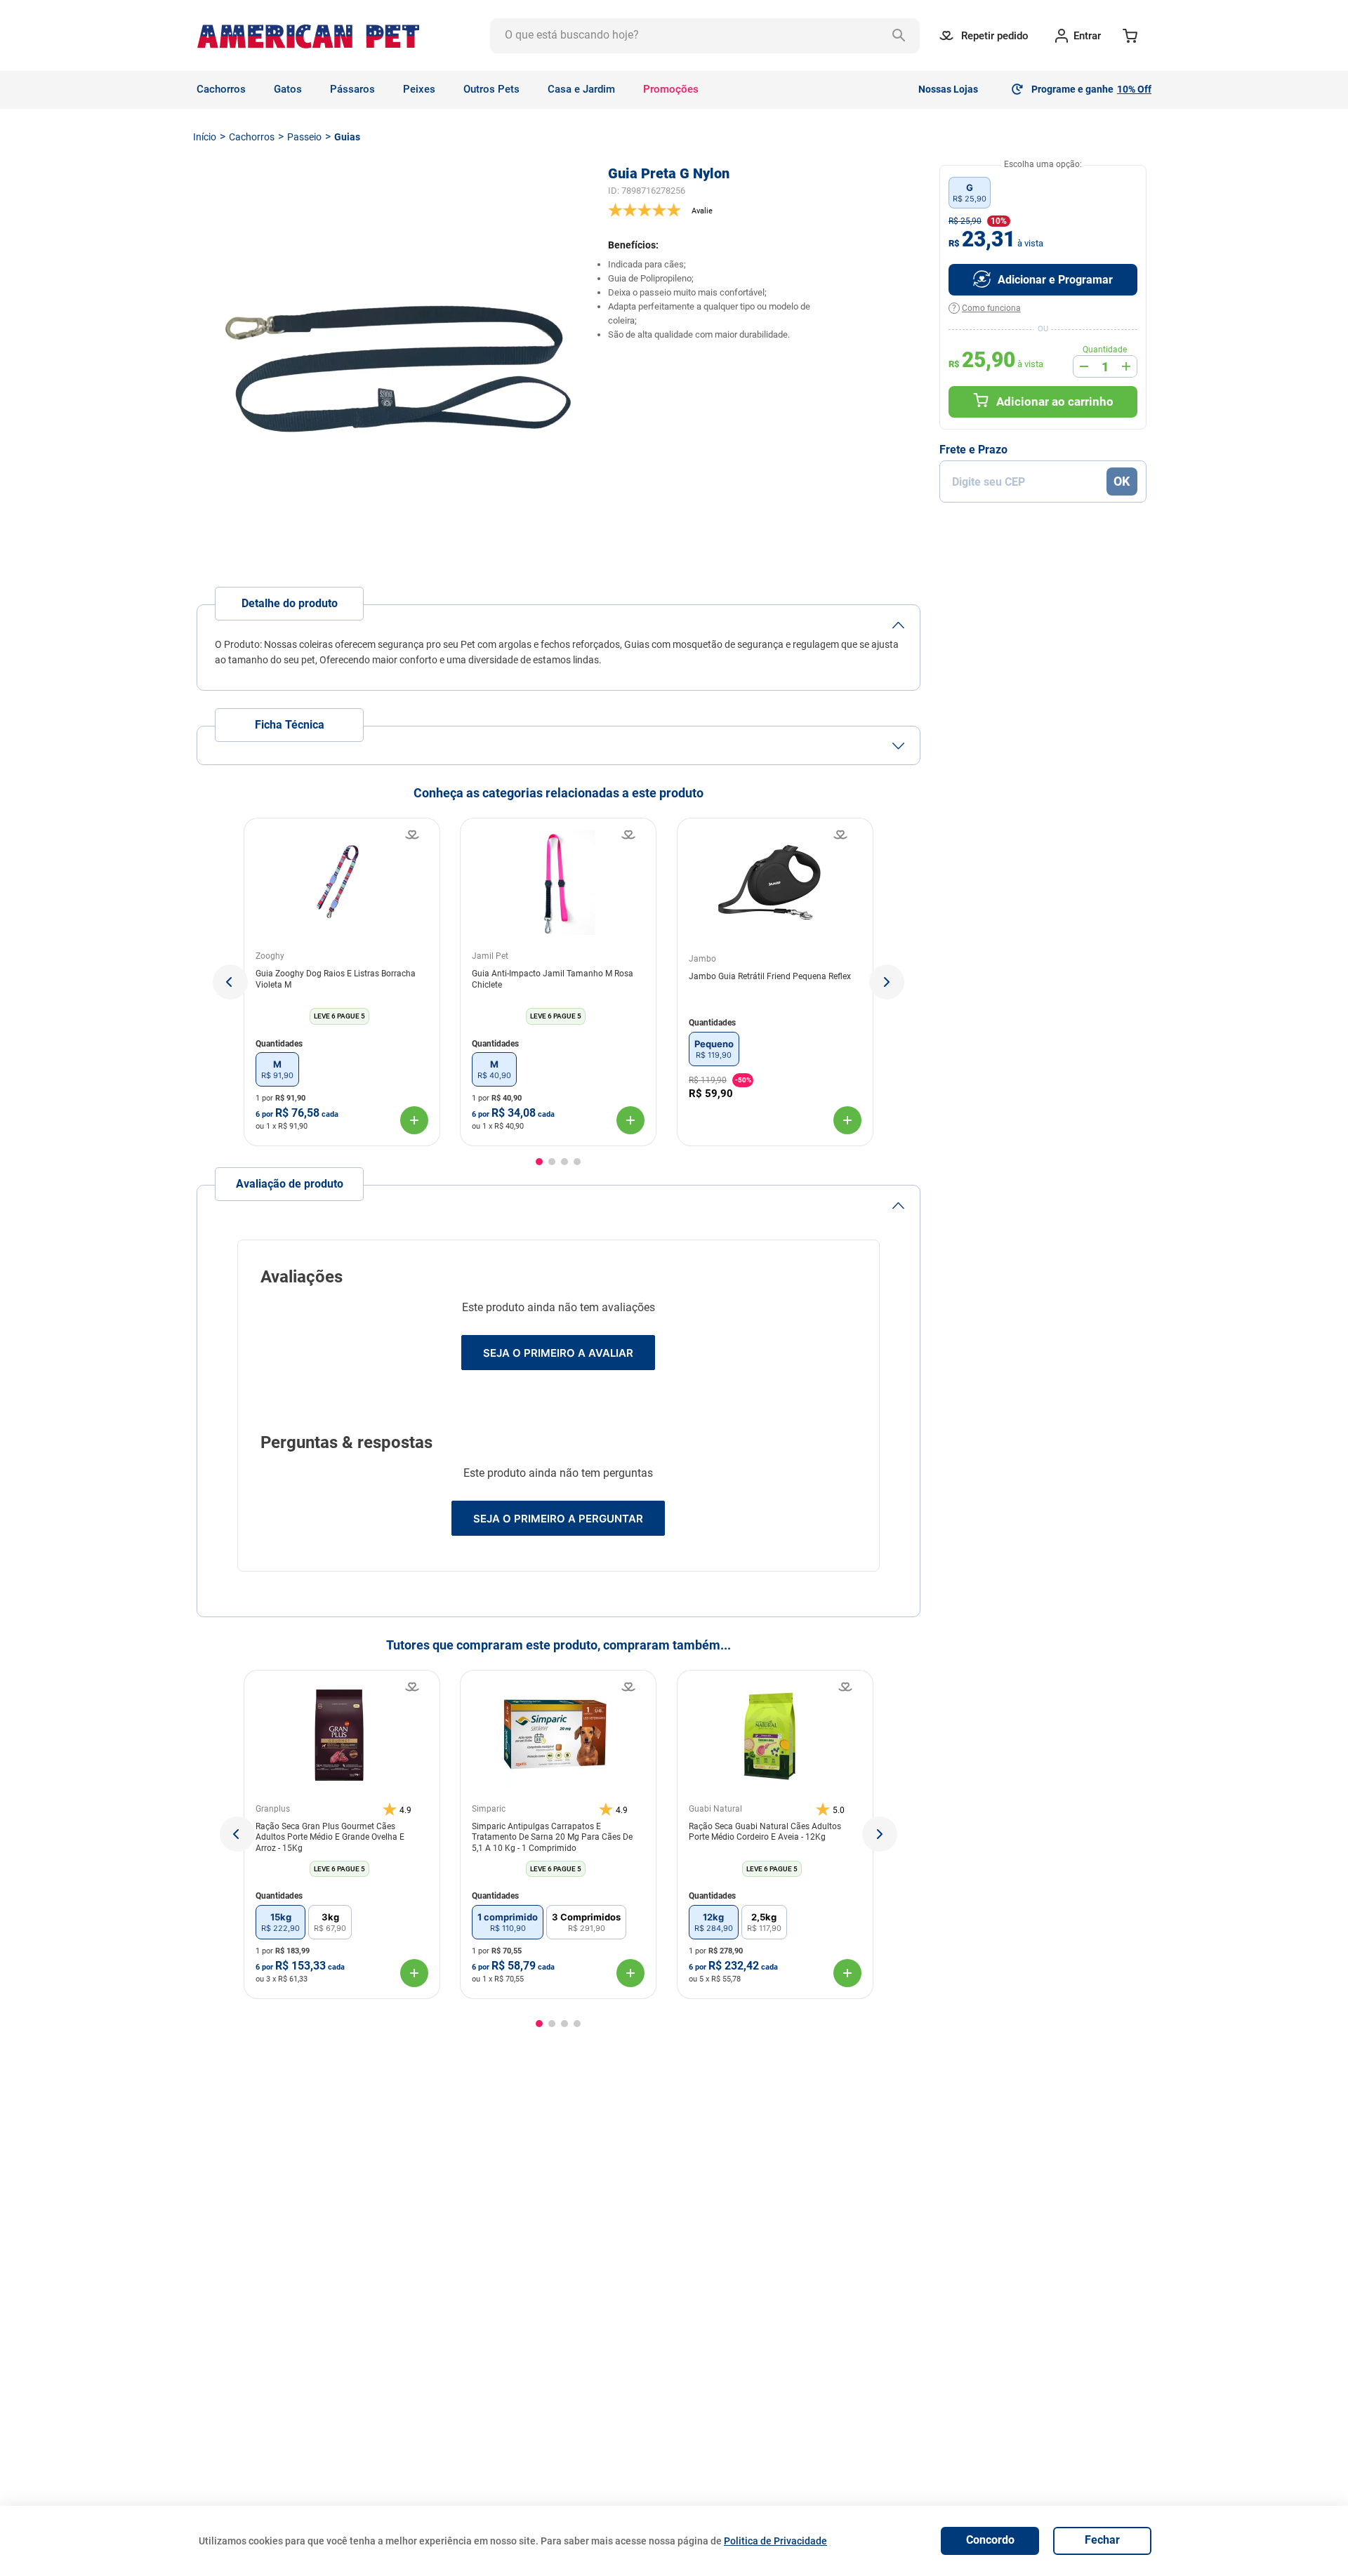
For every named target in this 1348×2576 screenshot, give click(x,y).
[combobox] (705, 36)
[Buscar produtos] (902, 36)
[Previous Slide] (237, 1834)
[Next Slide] (880, 1834)
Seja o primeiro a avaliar (558, 1353)
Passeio (304, 137)
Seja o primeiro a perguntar (558, 1519)
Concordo (990, 2540)
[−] (1084, 366)
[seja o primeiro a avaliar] (764, 210)
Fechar (1102, 2540)
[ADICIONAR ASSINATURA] (1043, 280)
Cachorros (252, 137)
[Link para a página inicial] (205, 137)
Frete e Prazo (973, 450)
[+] (1126, 366)
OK (1122, 481)
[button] (230, 982)
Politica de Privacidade (775, 2541)
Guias (347, 137)
